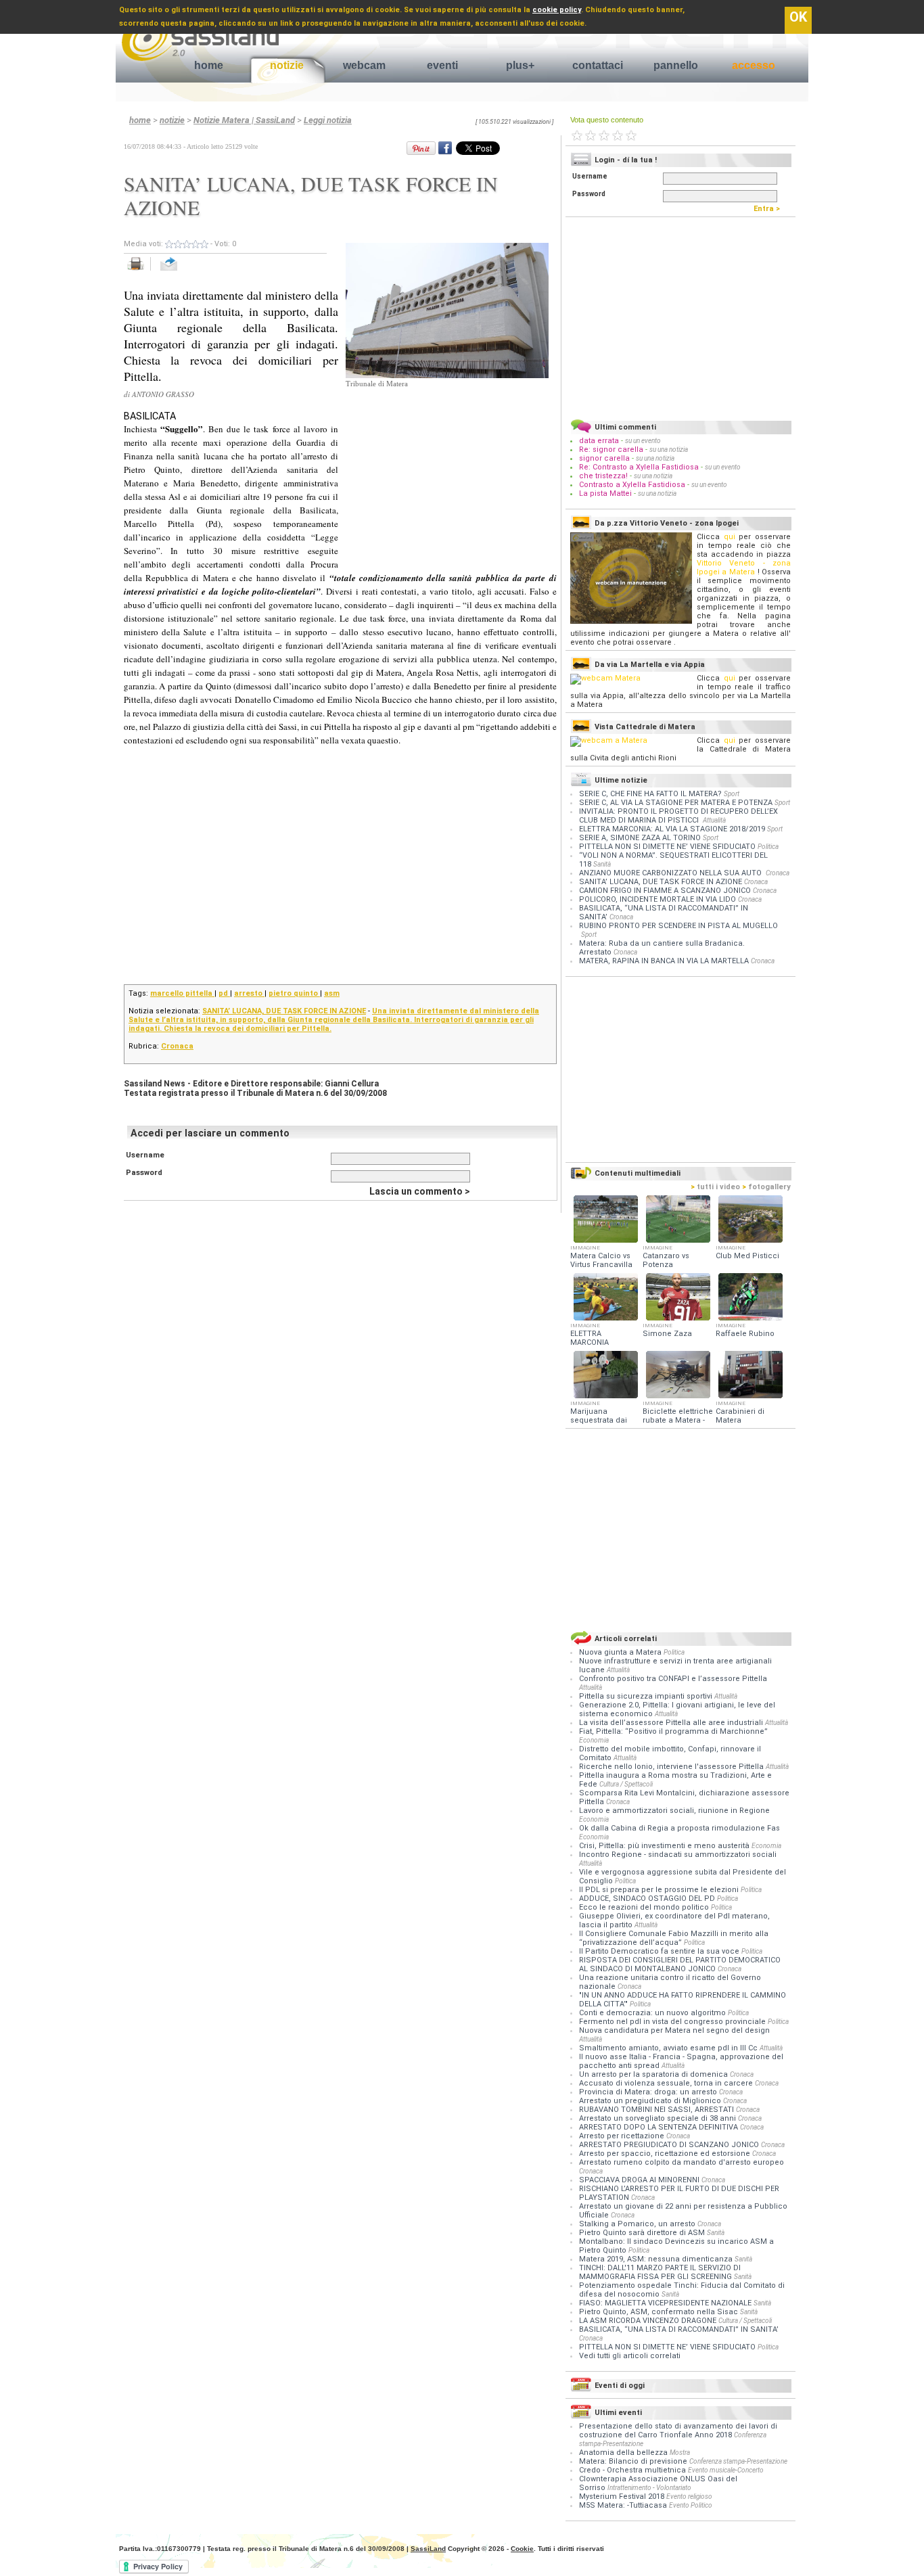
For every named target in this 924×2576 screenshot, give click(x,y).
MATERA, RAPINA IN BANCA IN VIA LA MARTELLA (664, 961)
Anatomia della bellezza (623, 2453)
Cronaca (177, 1046)
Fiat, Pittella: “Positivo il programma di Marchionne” (673, 1731)
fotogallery (766, 1187)
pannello (676, 65)
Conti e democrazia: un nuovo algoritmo (653, 2013)
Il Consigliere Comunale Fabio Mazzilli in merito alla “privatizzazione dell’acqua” (674, 1938)
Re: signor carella (612, 450)
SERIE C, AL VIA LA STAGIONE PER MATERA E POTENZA (676, 803)
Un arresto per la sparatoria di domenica (654, 2074)
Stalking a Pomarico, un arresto (638, 2224)
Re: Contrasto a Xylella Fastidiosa (639, 467)
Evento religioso (689, 2497)
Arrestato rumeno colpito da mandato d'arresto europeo (682, 2162)
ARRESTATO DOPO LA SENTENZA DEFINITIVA (660, 2127)
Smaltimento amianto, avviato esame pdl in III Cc (669, 2048)
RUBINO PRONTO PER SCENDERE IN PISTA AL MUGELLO (678, 926)
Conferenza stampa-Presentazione (738, 2461)
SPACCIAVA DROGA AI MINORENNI (640, 2180)
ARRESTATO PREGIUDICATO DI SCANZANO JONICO (670, 2145)
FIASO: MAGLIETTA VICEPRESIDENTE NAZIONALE (666, 2303)
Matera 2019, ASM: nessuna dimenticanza (657, 2259)
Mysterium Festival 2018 (622, 2497)
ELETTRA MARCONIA (590, 1338)
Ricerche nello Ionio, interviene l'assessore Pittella (672, 1767)
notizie (287, 65)
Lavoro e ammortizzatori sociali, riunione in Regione (674, 1811)
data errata (599, 441)
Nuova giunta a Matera (621, 1652)
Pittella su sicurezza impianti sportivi (647, 1696)
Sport (732, 794)
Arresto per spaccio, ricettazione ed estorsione (666, 2154)
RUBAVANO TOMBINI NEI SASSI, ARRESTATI (657, 2110)
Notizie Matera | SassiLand (244, 120)
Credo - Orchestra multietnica (632, 2470)
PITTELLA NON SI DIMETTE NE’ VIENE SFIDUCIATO (667, 847)
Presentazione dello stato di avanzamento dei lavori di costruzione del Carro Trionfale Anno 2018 (678, 2431)
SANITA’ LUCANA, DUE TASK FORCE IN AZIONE (284, 1011)
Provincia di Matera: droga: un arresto (649, 2092)
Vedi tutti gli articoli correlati (630, 2356)
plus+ (520, 65)
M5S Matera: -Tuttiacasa (623, 2505)
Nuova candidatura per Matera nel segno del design (674, 2030)
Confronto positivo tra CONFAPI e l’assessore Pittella (673, 1679)
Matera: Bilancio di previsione (633, 2461)
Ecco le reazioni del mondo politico (645, 1907)
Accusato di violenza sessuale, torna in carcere (667, 2083)
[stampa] (140, 271)
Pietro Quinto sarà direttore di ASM (643, 2233)
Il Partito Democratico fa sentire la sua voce (660, 1951)
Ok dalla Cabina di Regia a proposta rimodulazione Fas (679, 1828)
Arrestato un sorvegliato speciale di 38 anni (659, 2118)
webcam (364, 65)
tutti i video (715, 1187)
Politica (768, 847)
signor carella (605, 458)
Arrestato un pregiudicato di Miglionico (651, 2101)
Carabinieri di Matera (740, 1416)
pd (224, 993)
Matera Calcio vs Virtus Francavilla (601, 1260)
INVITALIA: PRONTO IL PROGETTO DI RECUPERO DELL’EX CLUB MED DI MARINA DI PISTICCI (678, 816)
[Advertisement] (447, 474)
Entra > (770, 209)
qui (730, 537)
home (209, 65)
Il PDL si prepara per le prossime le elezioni (660, 1890)
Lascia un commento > (420, 1191)
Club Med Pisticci (747, 1256)
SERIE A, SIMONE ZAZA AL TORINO (640, 838)
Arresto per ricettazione (623, 2136)
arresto (249, 993)
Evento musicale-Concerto (726, 2470)
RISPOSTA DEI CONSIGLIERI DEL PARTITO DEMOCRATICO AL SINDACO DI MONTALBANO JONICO (680, 1964)
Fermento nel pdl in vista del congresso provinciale (673, 2022)
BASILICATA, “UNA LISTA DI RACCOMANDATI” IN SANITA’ (679, 2329)
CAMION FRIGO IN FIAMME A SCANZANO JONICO (665, 891)
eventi (442, 65)
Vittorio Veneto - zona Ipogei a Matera (744, 568)
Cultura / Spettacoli (626, 1784)
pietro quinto (294, 993)
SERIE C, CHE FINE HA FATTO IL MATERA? (650, 794)
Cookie (522, 2549)
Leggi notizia (328, 120)
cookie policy (557, 10)
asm (332, 993)
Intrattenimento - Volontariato (649, 2488)
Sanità (602, 864)
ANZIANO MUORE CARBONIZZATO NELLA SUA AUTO (671, 873)
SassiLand (428, 2549)
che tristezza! (603, 476)
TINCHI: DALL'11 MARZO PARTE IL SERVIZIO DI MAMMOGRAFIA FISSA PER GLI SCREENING (660, 2272)
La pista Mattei (605, 493)
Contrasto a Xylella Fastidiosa (632, 485)
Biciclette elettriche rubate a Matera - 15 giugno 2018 (678, 1420)
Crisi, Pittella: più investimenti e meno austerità (665, 1846)
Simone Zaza (667, 1334)
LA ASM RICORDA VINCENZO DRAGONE (649, 2321)
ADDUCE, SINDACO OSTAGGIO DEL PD (648, 1899)
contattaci (598, 65)
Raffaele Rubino (745, 1334)
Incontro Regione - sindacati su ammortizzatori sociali (678, 1855)
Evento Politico (691, 2505)
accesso (754, 65)
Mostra (680, 2453)
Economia (594, 1740)
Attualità (714, 820)
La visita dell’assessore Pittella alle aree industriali (672, 1723)
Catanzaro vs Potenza (666, 1260)
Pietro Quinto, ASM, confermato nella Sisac (660, 2312)
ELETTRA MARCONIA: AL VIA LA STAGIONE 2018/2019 (672, 829)
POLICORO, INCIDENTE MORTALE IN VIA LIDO (657, 899)
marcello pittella (182, 993)
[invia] (182, 271)
